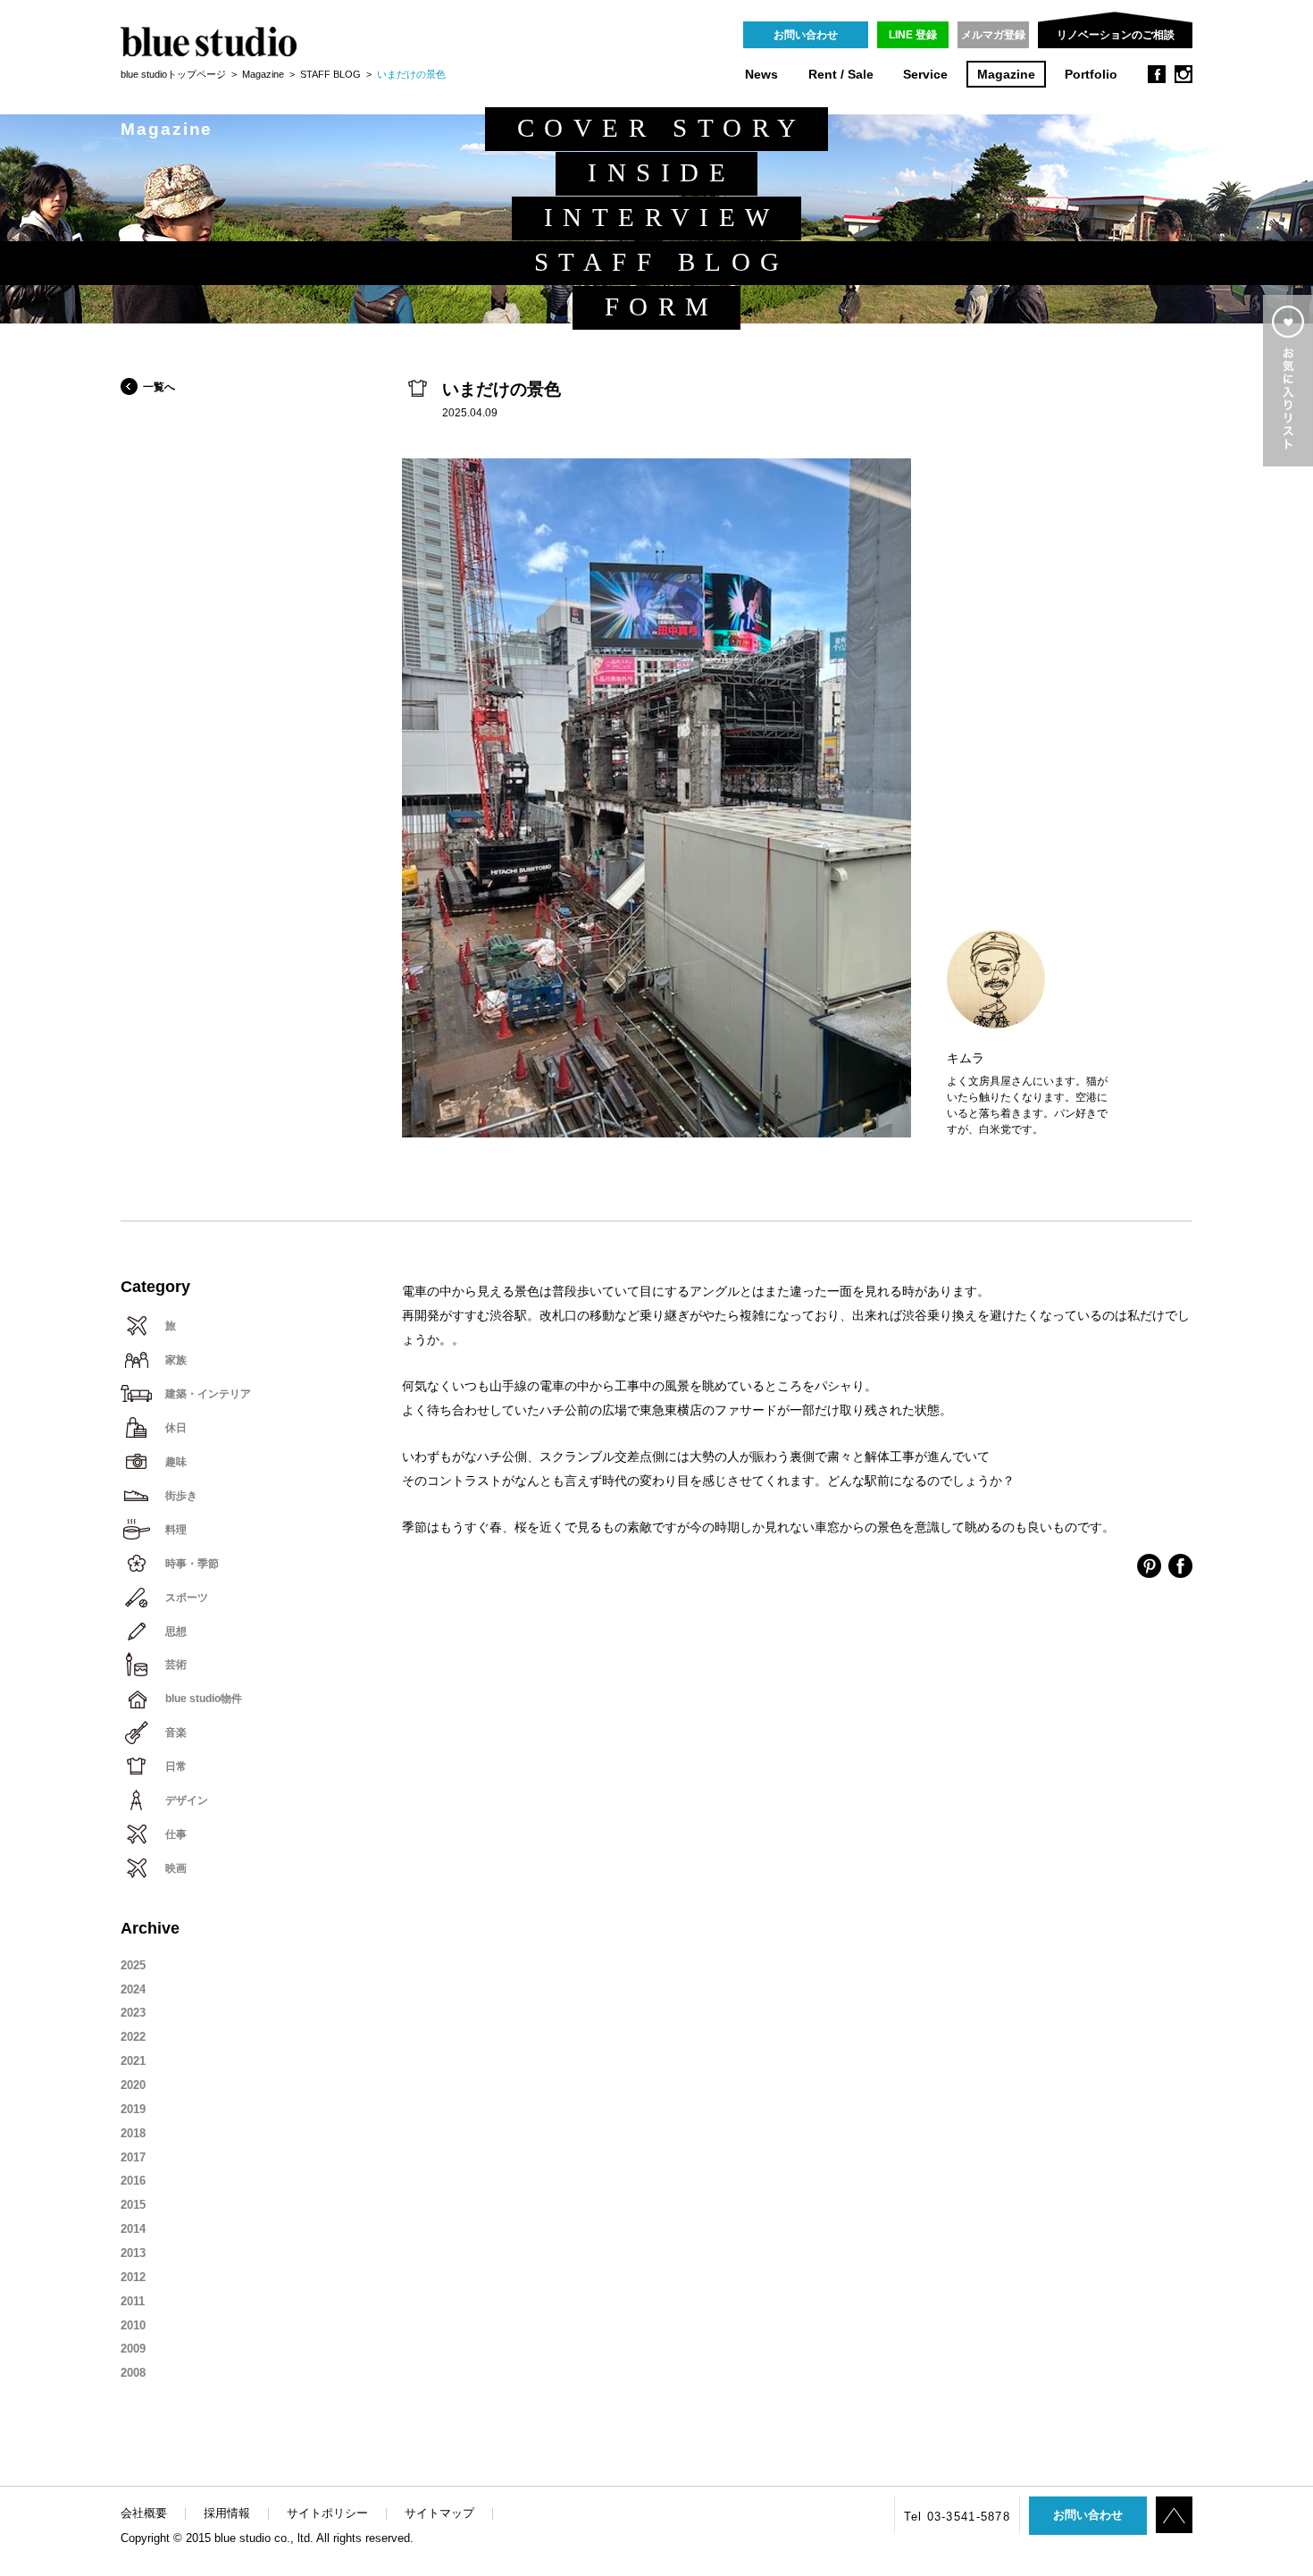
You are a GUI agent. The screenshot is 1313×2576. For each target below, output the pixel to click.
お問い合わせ (806, 35)
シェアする (1149, 1566)
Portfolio (1091, 75)
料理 (176, 1530)
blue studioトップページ (173, 74)
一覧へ (159, 387)
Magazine (1006, 75)
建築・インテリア (208, 1394)
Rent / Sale (841, 75)
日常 (176, 1766)
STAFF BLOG (330, 74)
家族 (176, 1360)
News (761, 75)
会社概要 (144, 2513)
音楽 (176, 1733)
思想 (176, 1632)
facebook (1157, 74)
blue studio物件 (204, 1699)
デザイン (187, 1800)
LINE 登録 (913, 35)
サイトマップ (439, 2513)
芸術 (176, 1665)
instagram (1183, 74)
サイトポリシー (327, 2513)
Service (925, 75)
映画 (176, 1868)
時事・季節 (192, 1564)
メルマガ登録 (993, 35)
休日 (176, 1428)
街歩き (181, 1496)
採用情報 (227, 2513)
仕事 (176, 1834)
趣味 (176, 1462)
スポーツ (187, 1598)
